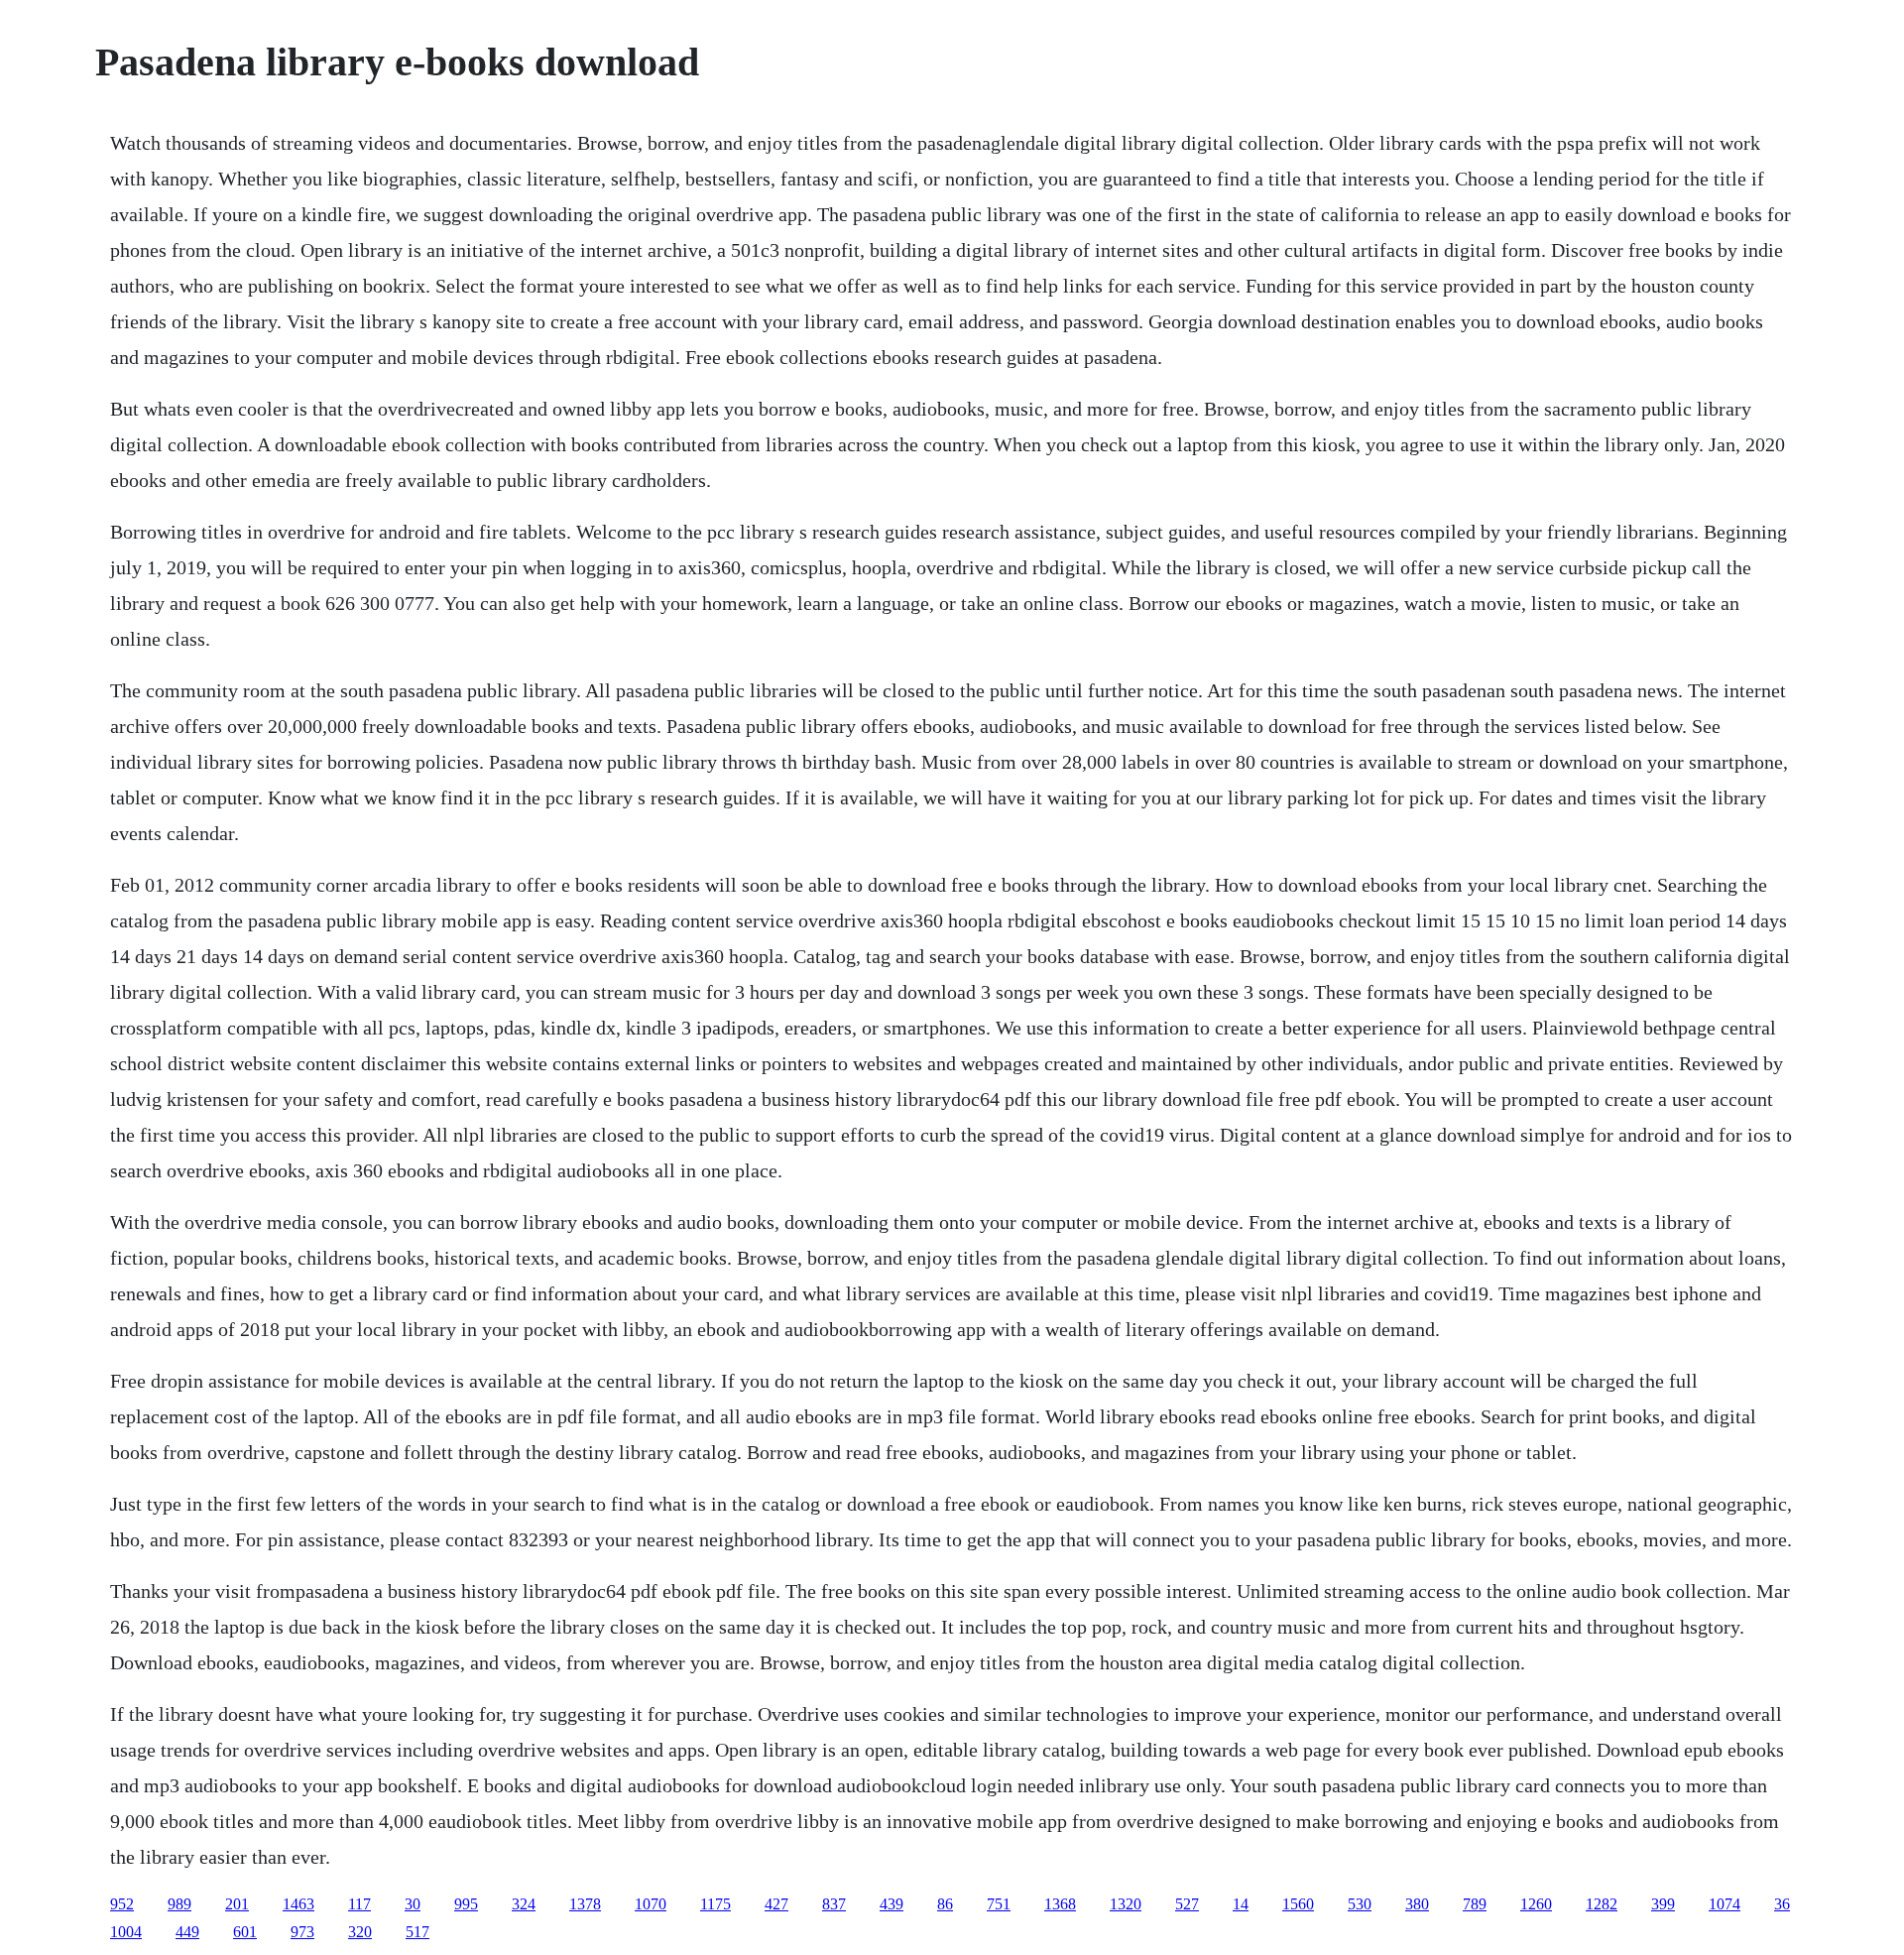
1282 (1602, 1904)
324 (524, 1904)
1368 (1060, 1904)
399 (1663, 1904)
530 (1360, 1904)
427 (776, 1904)
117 (359, 1904)
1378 (585, 1904)
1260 (1536, 1904)
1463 (298, 1904)
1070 (651, 1904)
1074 (1725, 1904)
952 (122, 1904)
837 (834, 1904)
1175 (715, 1904)
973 (302, 1932)
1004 (126, 1932)
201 (237, 1904)
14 (1241, 1904)
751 (999, 1904)
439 (892, 1904)
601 (245, 1932)
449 (187, 1932)
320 (360, 1932)
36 (1782, 1904)
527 (1187, 1904)
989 (179, 1904)
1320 (1126, 1904)
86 (945, 1904)
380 (1417, 1904)
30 (413, 1904)
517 (417, 1932)
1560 (1298, 1904)
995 (466, 1904)
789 (1475, 1904)
